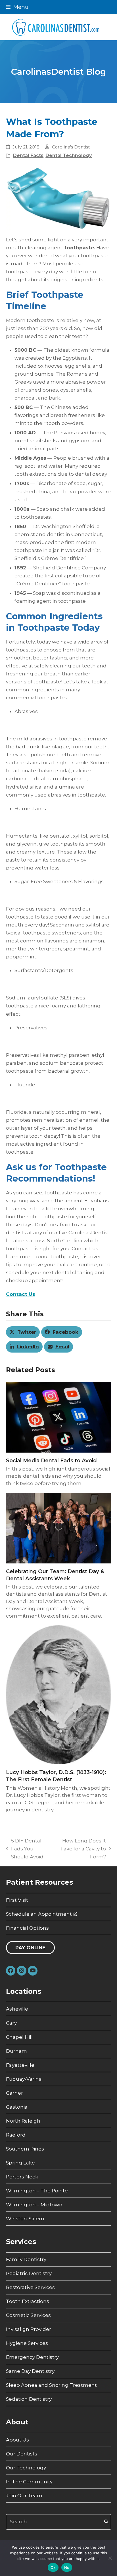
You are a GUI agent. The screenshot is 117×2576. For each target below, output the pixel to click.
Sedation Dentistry (29, 2399)
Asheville (17, 2009)
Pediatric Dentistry (29, 2273)
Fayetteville (20, 2065)
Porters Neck (22, 2177)
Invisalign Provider (29, 2329)
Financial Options (27, 1928)
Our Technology (26, 2468)
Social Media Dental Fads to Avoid (51, 1460)
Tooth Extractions (28, 2301)
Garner (14, 2093)
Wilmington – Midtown (34, 2205)
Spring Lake (20, 2163)
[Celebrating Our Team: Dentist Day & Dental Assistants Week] (59, 1528)
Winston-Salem (25, 2219)
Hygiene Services (27, 2343)
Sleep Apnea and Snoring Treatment (51, 2385)
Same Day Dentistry (30, 2371)
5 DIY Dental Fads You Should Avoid (25, 1849)
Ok (53, 2567)
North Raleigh (23, 2121)
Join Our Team (24, 2496)
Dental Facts (28, 155)
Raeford (16, 2135)
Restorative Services (30, 2287)
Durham (16, 2051)
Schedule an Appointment (39, 1914)
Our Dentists (22, 2454)
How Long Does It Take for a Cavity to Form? (81, 1849)
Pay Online (30, 1948)
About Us (17, 2440)
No (67, 2567)
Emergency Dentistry (32, 2357)
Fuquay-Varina (24, 2079)
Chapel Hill (19, 2037)
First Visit (17, 1900)
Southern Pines (25, 2149)
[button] (17, 7)
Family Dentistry (26, 2259)
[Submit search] (106, 2522)
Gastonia (17, 2107)
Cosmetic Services (28, 2315)
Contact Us (21, 1294)
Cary (11, 2023)
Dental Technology (69, 155)
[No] (110, 2558)
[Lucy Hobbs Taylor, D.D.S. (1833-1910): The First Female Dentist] (59, 1695)
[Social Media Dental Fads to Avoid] (59, 1417)
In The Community (29, 2482)
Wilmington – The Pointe (37, 2191)
